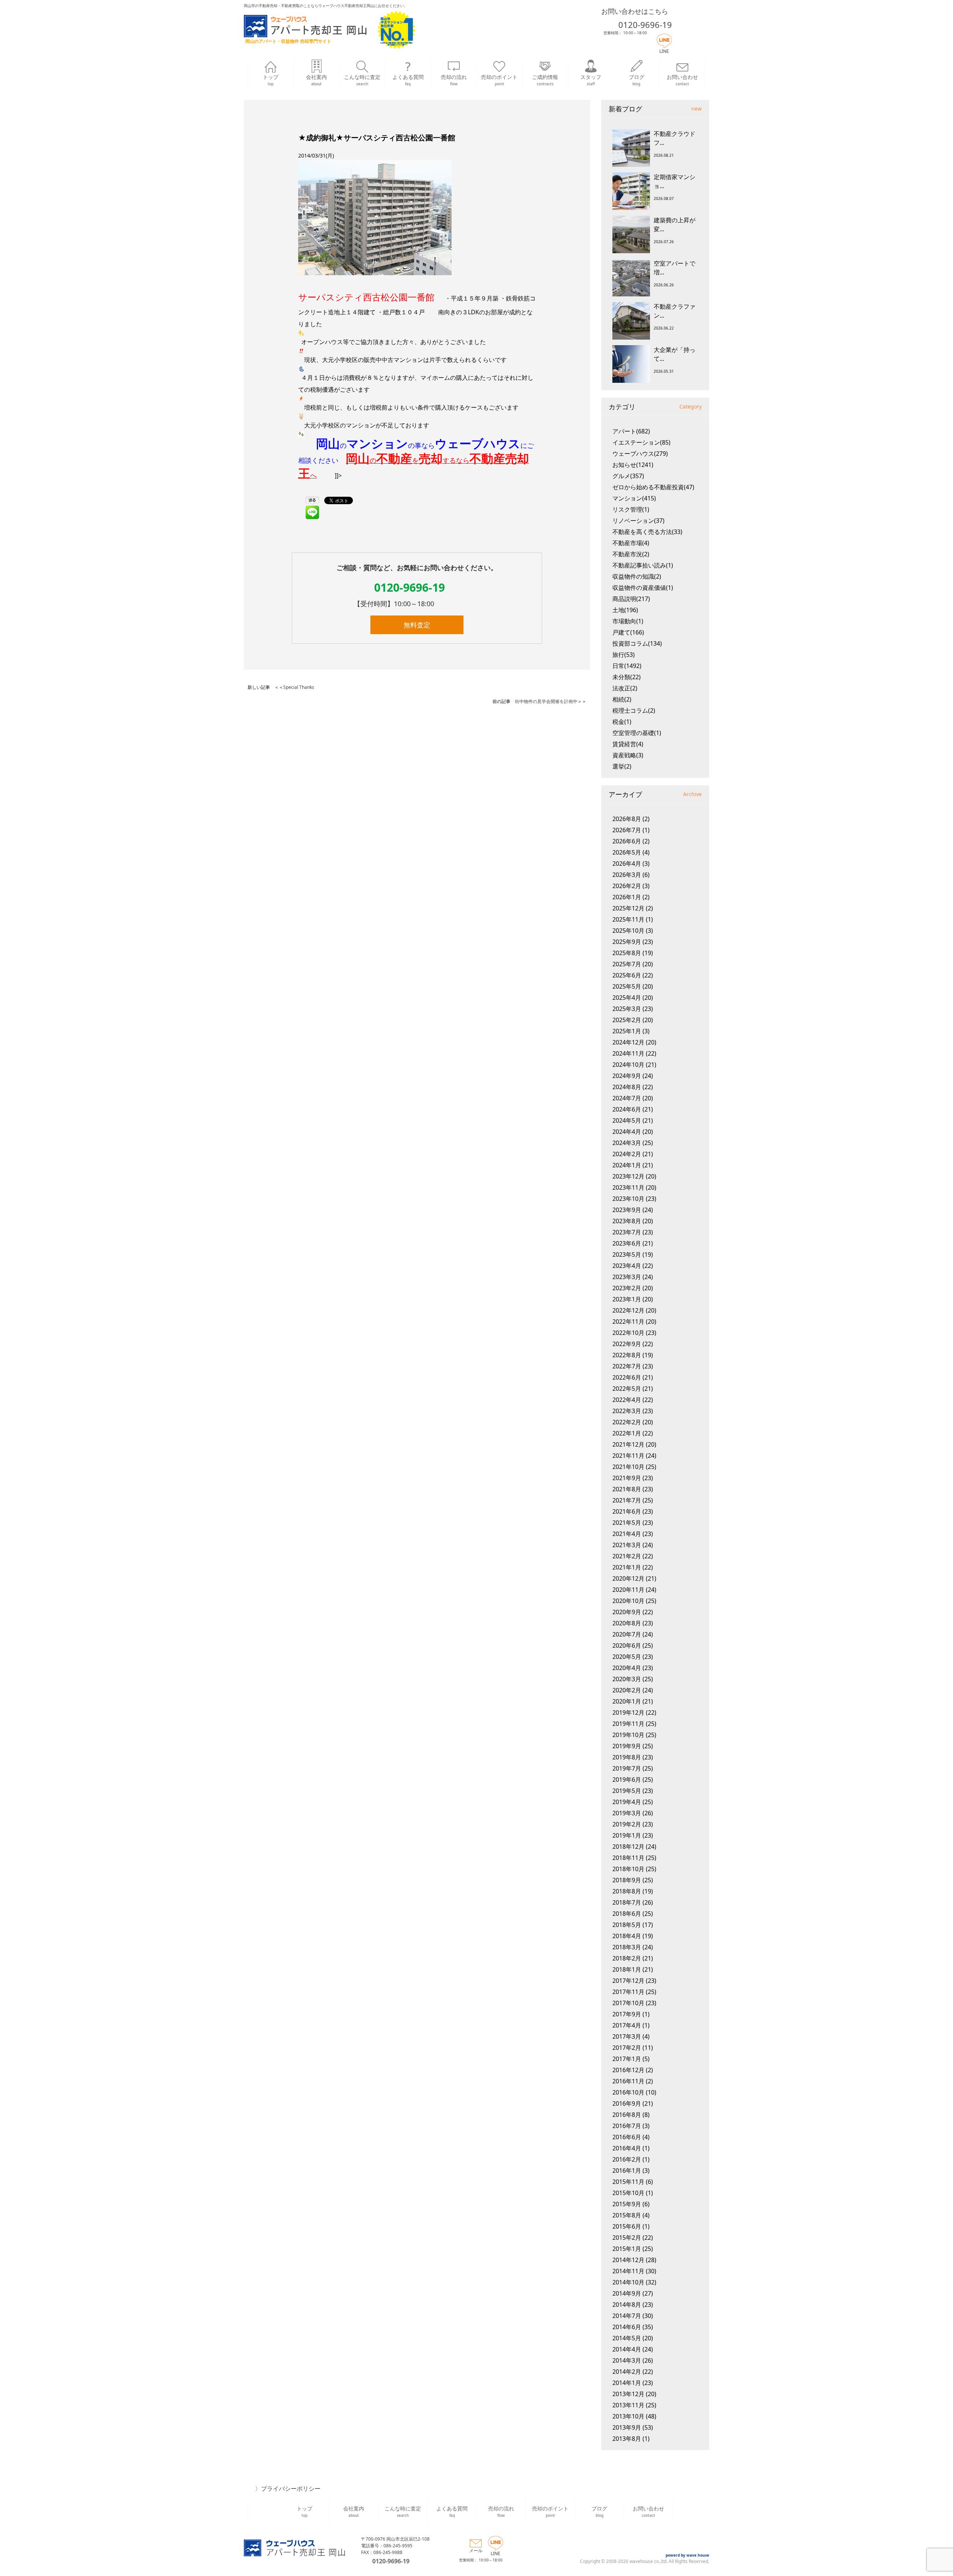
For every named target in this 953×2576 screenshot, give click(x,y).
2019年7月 (627, 1768)
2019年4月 (627, 1802)
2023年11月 (628, 1187)
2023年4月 (627, 1266)
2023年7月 (627, 1232)
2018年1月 (627, 1969)
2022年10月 (628, 1333)
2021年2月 (627, 1556)
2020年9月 (627, 1612)
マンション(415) (634, 498)
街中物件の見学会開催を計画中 (546, 701)
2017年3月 (627, 2036)
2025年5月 (627, 986)
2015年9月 (627, 2204)
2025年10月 (628, 931)
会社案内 (316, 80)
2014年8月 (627, 2305)
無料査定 (417, 625)
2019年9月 (627, 1746)
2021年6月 (627, 1511)
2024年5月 (627, 1120)
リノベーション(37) (638, 521)
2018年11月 (628, 1858)
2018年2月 (627, 1958)
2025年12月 (628, 908)
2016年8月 (627, 2115)
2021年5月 (627, 1523)
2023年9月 (627, 1210)
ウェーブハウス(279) (640, 454)
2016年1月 (627, 2170)
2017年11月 (628, 1992)
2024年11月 (628, 1053)
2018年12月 (628, 1847)
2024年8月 (627, 1087)
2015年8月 (627, 2215)
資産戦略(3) (628, 755)
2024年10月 (628, 1065)
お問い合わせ (682, 80)
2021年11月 (628, 1456)
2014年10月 (628, 2282)
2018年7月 (627, 1902)
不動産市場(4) (631, 543)
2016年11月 (628, 2081)
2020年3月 (627, 1679)
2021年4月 (627, 1534)
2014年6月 (627, 2327)
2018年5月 (627, 1925)
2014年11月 (628, 2271)
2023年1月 (627, 1299)
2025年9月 (627, 942)
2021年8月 (627, 1489)
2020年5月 (627, 1657)
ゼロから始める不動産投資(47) (653, 487)
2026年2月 (627, 886)
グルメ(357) (628, 476)
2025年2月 (627, 1020)
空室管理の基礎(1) (637, 733)
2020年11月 (628, 1590)
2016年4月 (627, 2148)
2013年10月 (628, 2416)
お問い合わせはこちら (635, 11)
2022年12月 (628, 1310)
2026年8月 (627, 819)
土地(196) (625, 610)
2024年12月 (628, 1042)
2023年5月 (627, 1254)
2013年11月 (628, 2405)
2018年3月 (627, 1947)
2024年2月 (627, 1154)
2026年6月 (627, 841)
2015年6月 (627, 2226)
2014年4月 (627, 2349)
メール (476, 2550)
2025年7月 (627, 964)
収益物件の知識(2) (637, 576)
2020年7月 (627, 1634)
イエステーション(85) (641, 442)
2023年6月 (627, 1243)
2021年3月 (627, 1545)
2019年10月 (628, 1735)
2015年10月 (628, 2193)
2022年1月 (627, 1433)
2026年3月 (627, 875)
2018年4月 (627, 1936)
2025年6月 (627, 975)
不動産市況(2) (631, 554)
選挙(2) (622, 766)
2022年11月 (628, 1322)
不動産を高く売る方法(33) (647, 532)
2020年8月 (627, 1623)
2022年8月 (627, 1355)
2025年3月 (627, 1009)
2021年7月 (627, 1500)
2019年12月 (628, 1712)
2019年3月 (627, 1813)
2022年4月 (627, 1400)
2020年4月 (627, 1668)
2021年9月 (627, 1478)
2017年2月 (627, 2048)
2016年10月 (628, 2092)
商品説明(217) (631, 599)
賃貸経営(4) (628, 744)
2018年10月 (628, 1869)
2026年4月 (627, 864)
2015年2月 (627, 2238)
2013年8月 (627, 2439)
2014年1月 (627, 2383)
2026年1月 (627, 897)
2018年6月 (627, 1914)
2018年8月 (627, 1891)
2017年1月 (627, 2059)
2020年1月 (627, 1701)
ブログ (637, 80)
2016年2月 (627, 2159)
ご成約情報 (545, 80)
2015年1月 (627, 2249)
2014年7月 (627, 2316)
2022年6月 (627, 1377)
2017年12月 (628, 1981)
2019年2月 (627, 1824)
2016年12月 (628, 2070)
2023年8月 (627, 1221)
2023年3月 (627, 1277)
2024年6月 (627, 1109)
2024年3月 (627, 1143)
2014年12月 (628, 2260)
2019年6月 (627, 1780)
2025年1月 (627, 1031)
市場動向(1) (628, 621)
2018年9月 (627, 1880)
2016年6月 (627, 2137)
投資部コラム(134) (637, 643)
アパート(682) (631, 431)
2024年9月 (627, 1076)
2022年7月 (627, 1366)
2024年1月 (627, 1165)
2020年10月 (628, 1601)
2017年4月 (627, 2025)
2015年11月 (628, 2182)
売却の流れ (454, 80)
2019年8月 (627, 1757)
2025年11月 (628, 919)
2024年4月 (627, 1132)
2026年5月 (627, 852)
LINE (664, 51)
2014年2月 (627, 2372)
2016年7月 (627, 2126)
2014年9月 (627, 2293)
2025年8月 (627, 953)
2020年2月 (627, 1690)
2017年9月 (627, 2014)
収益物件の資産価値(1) (643, 588)
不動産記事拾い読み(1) (643, 565)
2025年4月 (627, 998)
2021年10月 (628, 1467)
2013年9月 (627, 2427)
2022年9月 (627, 1344)
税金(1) (622, 722)
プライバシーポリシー (291, 2488)
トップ (271, 80)
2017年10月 (628, 2003)
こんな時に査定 (362, 80)
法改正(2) (625, 688)
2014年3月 (627, 2360)
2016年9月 (627, 2103)
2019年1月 (627, 1835)
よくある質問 (408, 80)
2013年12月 (628, 2394)
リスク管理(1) (631, 509)
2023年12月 (628, 1176)
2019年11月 (628, 1724)
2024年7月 (627, 1098)
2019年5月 (627, 1791)
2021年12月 (628, 1444)
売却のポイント (499, 80)
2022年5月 (627, 1389)
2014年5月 (627, 2338)
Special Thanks (299, 687)
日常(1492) (627, 666)
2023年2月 (627, 1288)
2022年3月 (627, 1411)
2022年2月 (627, 1422)
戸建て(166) (628, 632)
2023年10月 (628, 1199)
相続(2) (622, 699)
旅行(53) (624, 655)
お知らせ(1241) (633, 465)
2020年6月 (627, 1645)
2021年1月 (627, 1567)
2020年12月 (628, 1578)
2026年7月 (627, 830)
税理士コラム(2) (634, 710)
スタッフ (591, 80)
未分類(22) (627, 677)
